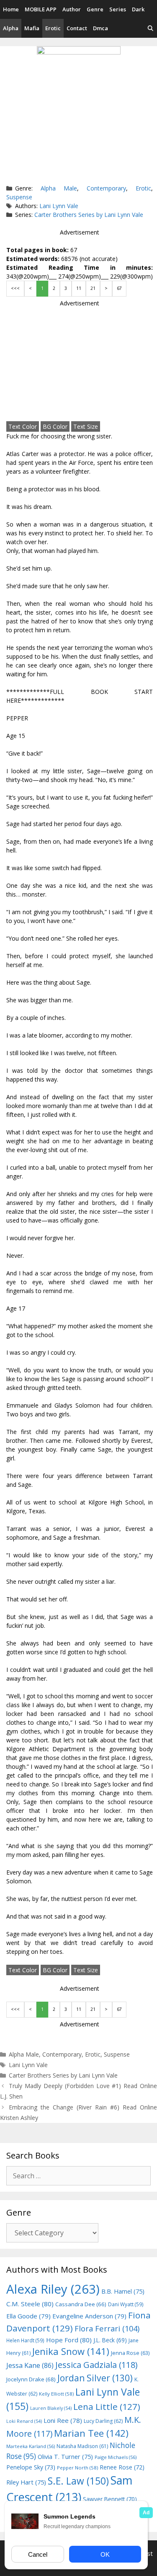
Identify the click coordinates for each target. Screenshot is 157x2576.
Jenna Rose (130, 2353)
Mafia (32, 28)
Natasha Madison (82, 2446)
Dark (138, 9)
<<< (15, 288)
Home (11, 9)
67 (119, 288)
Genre (95, 9)
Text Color (23, 426)
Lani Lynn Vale (59, 206)
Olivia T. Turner (65, 2457)
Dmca (100, 28)
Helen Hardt (25, 2340)
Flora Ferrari (107, 2328)
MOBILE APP (41, 9)
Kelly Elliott (56, 2394)
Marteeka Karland (31, 2446)
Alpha (11, 28)
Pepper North (77, 2468)
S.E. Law (78, 2481)
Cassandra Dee (81, 2304)
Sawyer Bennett (110, 2499)
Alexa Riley (53, 2289)
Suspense (19, 197)
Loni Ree (63, 2420)
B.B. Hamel (123, 2291)
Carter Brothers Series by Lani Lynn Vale (89, 215)
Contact (77, 28)
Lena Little (107, 2407)
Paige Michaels (116, 2457)
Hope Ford (69, 2340)
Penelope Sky (31, 2467)
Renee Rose (122, 2467)
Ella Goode (28, 2316)
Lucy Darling (103, 2421)
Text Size (86, 426)
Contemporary (106, 188)
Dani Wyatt (126, 2304)
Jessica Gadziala (97, 2365)
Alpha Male (59, 188)
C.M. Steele (30, 2304)
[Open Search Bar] (151, 28)
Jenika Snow (71, 2351)
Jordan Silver (95, 2378)
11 (79, 288)
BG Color (55, 426)
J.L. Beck (110, 2340)
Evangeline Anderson (89, 2316)
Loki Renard (24, 2421)
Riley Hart (26, 2482)
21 (93, 288)
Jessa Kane (30, 2365)
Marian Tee (91, 2433)
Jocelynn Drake (31, 2379)
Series (118, 9)
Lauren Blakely (51, 2408)
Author (72, 9)
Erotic (53, 28)
